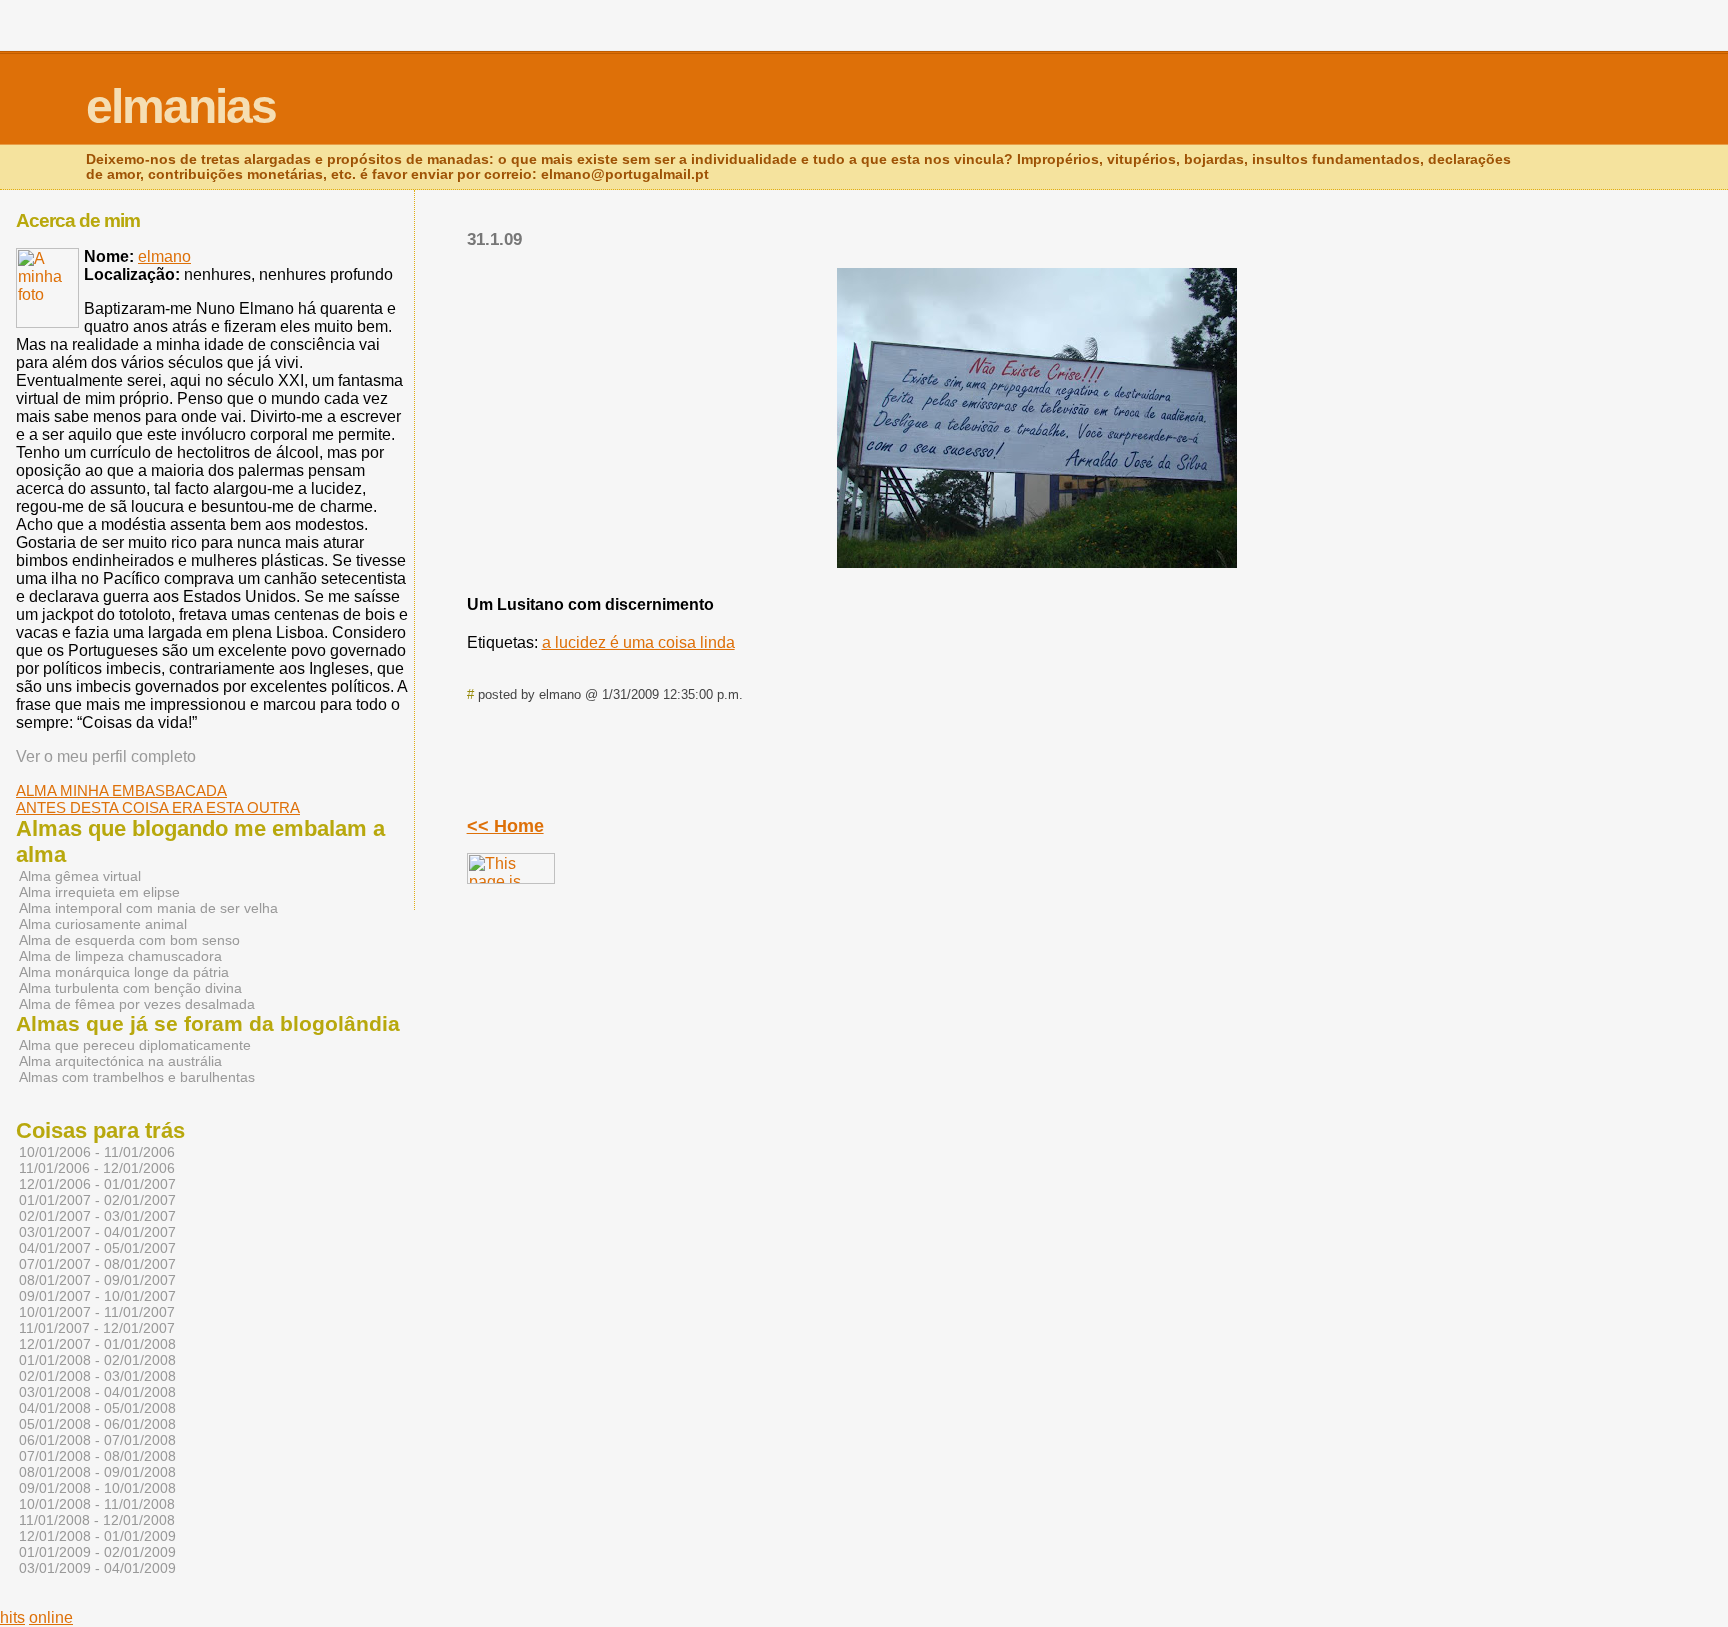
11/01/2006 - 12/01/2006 (97, 1168)
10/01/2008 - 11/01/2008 (97, 1504)
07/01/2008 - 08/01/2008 (97, 1456)
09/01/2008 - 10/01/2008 (97, 1488)
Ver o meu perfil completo (106, 756)
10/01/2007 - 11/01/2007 (97, 1312)
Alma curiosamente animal (103, 924)
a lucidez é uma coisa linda (638, 642)
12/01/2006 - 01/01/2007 (97, 1184)
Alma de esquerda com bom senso (129, 940)
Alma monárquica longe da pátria (124, 972)
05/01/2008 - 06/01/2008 (97, 1424)
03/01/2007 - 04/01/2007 (97, 1232)
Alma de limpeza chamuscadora (120, 956)
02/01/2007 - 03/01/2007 (97, 1216)
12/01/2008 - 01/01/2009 (97, 1536)
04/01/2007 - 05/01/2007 (97, 1248)
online (51, 1617)
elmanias (181, 106)
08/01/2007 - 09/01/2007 (97, 1280)
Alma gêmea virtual (80, 876)
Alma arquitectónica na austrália (120, 1061)
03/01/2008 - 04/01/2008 (97, 1392)
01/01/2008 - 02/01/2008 (97, 1360)
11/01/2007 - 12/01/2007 (97, 1328)
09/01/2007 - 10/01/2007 (97, 1296)
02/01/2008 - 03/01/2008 (97, 1376)
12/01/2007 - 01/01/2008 (97, 1344)
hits (12, 1617)
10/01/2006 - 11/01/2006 (97, 1152)
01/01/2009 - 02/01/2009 (97, 1552)
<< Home (505, 826)
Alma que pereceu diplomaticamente (135, 1045)
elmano (164, 256)
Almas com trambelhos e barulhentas (137, 1077)
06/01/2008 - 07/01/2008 (97, 1440)
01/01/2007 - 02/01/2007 (97, 1200)
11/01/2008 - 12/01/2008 (97, 1520)
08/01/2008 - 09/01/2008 (97, 1472)
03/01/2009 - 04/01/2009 (97, 1568)
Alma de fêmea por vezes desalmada (137, 1004)
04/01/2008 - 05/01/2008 (97, 1408)
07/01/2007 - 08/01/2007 (97, 1264)
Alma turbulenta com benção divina (130, 988)
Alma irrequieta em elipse (99, 892)
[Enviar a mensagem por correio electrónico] (759, 694)
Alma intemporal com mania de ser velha (148, 908)
